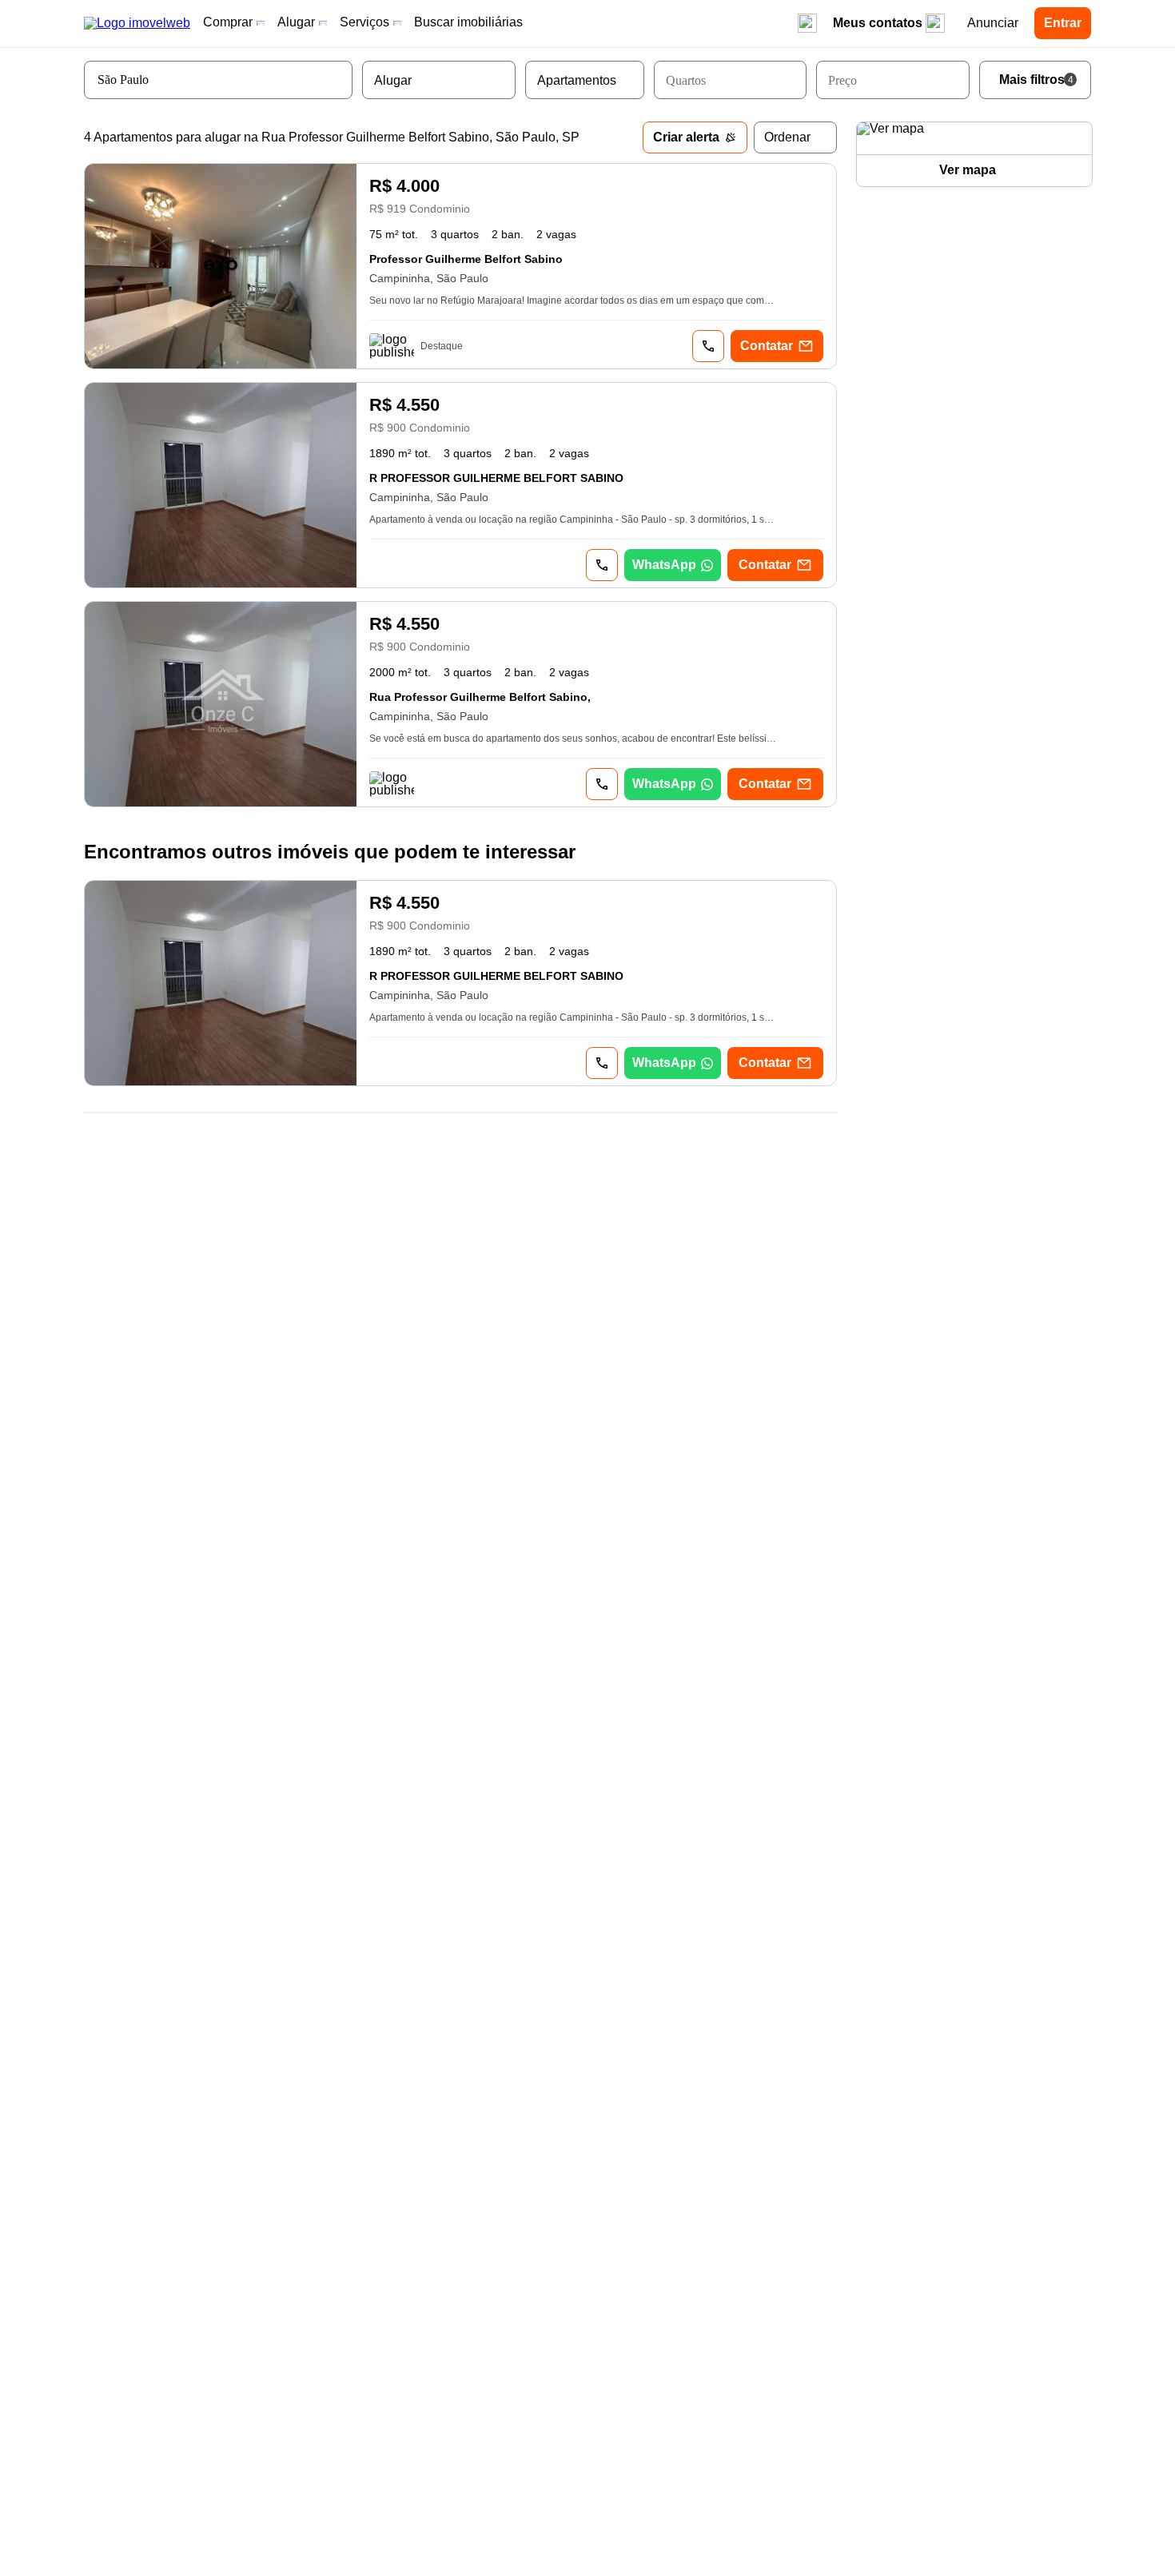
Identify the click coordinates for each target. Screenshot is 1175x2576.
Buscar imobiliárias (468, 22)
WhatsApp (664, 565)
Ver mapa (968, 170)
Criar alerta (686, 137)
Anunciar (993, 23)
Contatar (767, 346)
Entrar (1063, 23)
